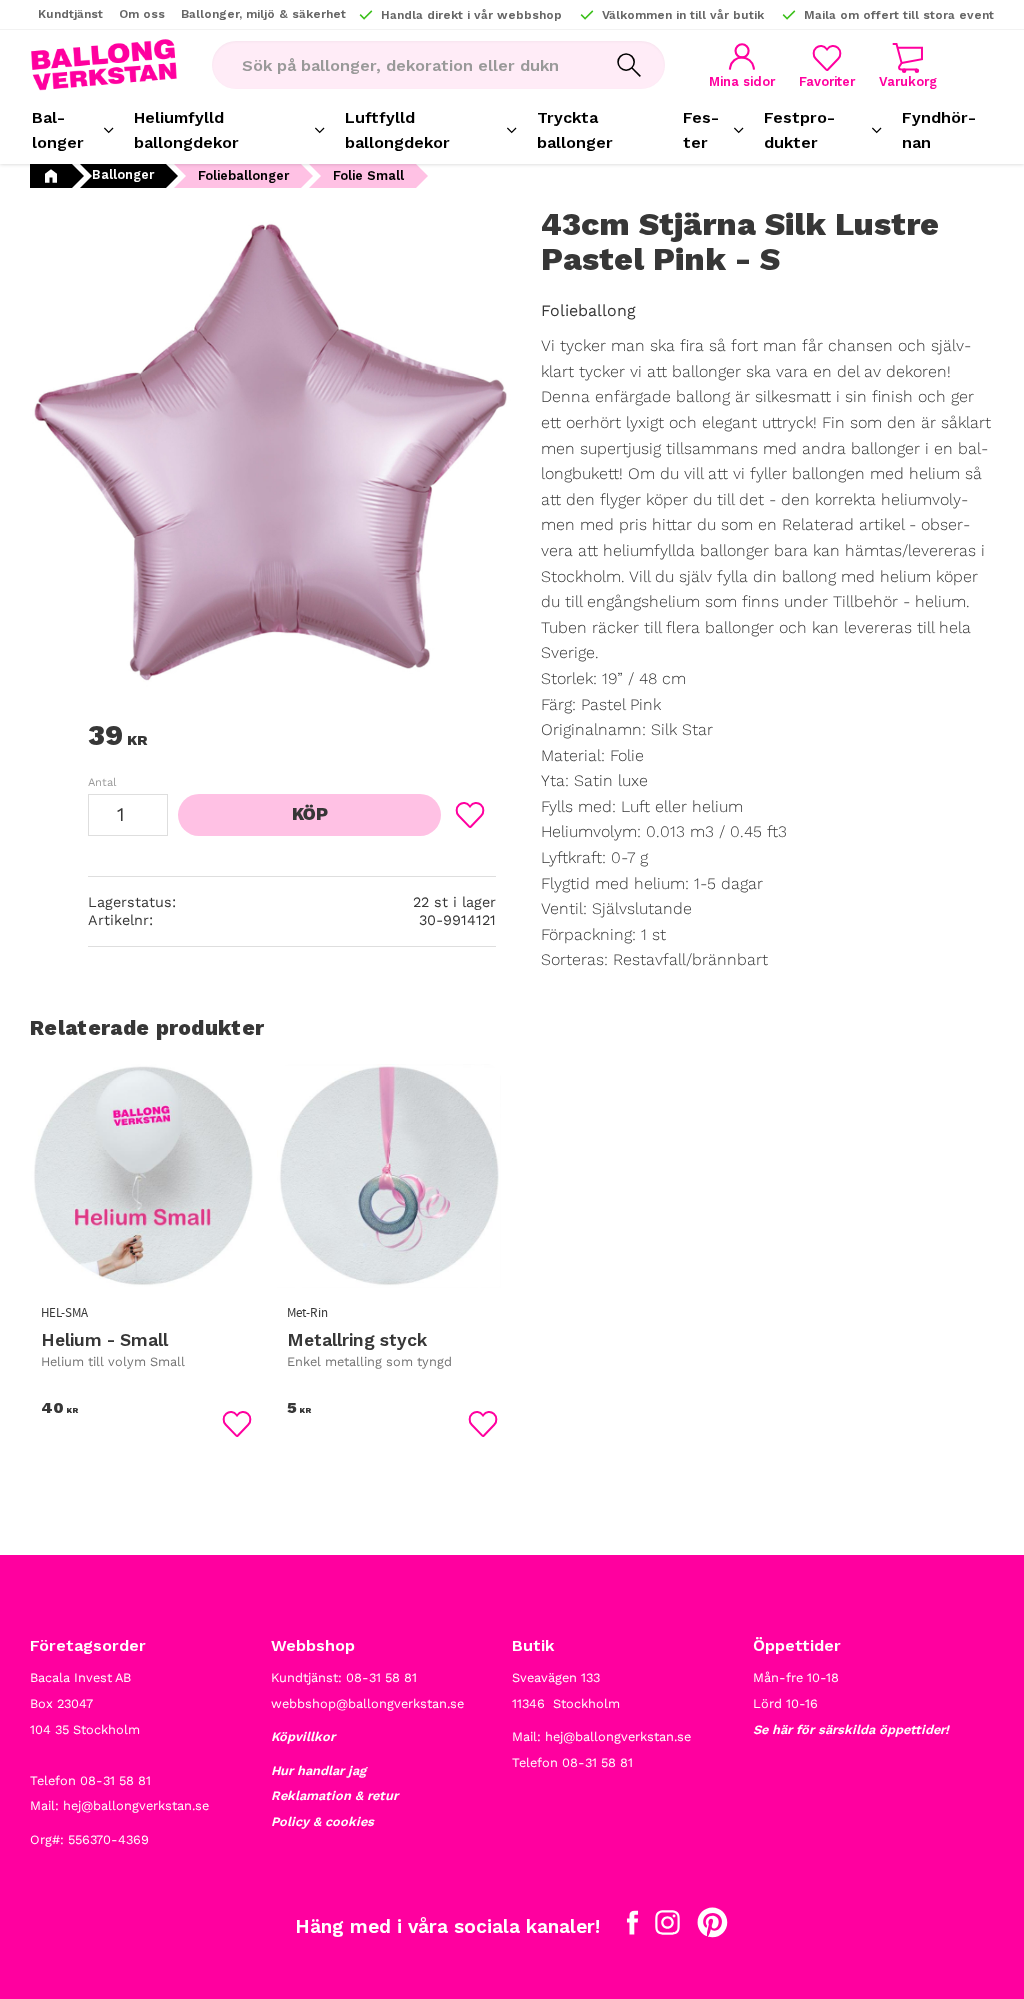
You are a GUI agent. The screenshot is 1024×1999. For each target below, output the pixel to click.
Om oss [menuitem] (142, 14)
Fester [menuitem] (701, 130)
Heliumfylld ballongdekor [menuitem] (186, 130)
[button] (827, 65)
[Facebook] (632, 1927)
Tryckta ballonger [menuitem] (575, 130)
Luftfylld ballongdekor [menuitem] (397, 130)
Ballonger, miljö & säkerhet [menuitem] (263, 14)
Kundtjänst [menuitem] (70, 14)
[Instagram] (667, 1927)
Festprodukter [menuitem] (799, 130)
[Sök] (629, 65)
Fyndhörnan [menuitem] (939, 130)
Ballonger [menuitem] (58, 130)
